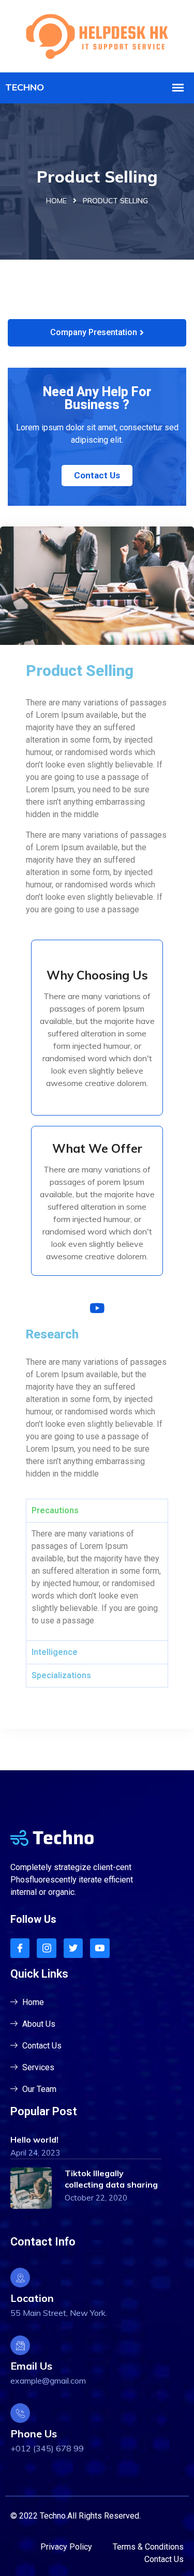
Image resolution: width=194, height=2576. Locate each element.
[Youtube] (100, 1948)
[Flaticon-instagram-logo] (46, 1948)
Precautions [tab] (55, 1510)
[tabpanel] (97, 1581)
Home (56, 201)
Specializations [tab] (61, 1675)
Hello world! (34, 2140)
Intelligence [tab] (55, 1652)
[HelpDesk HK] (97, 35)
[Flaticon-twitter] (73, 1948)
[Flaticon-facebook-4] (20, 1948)
